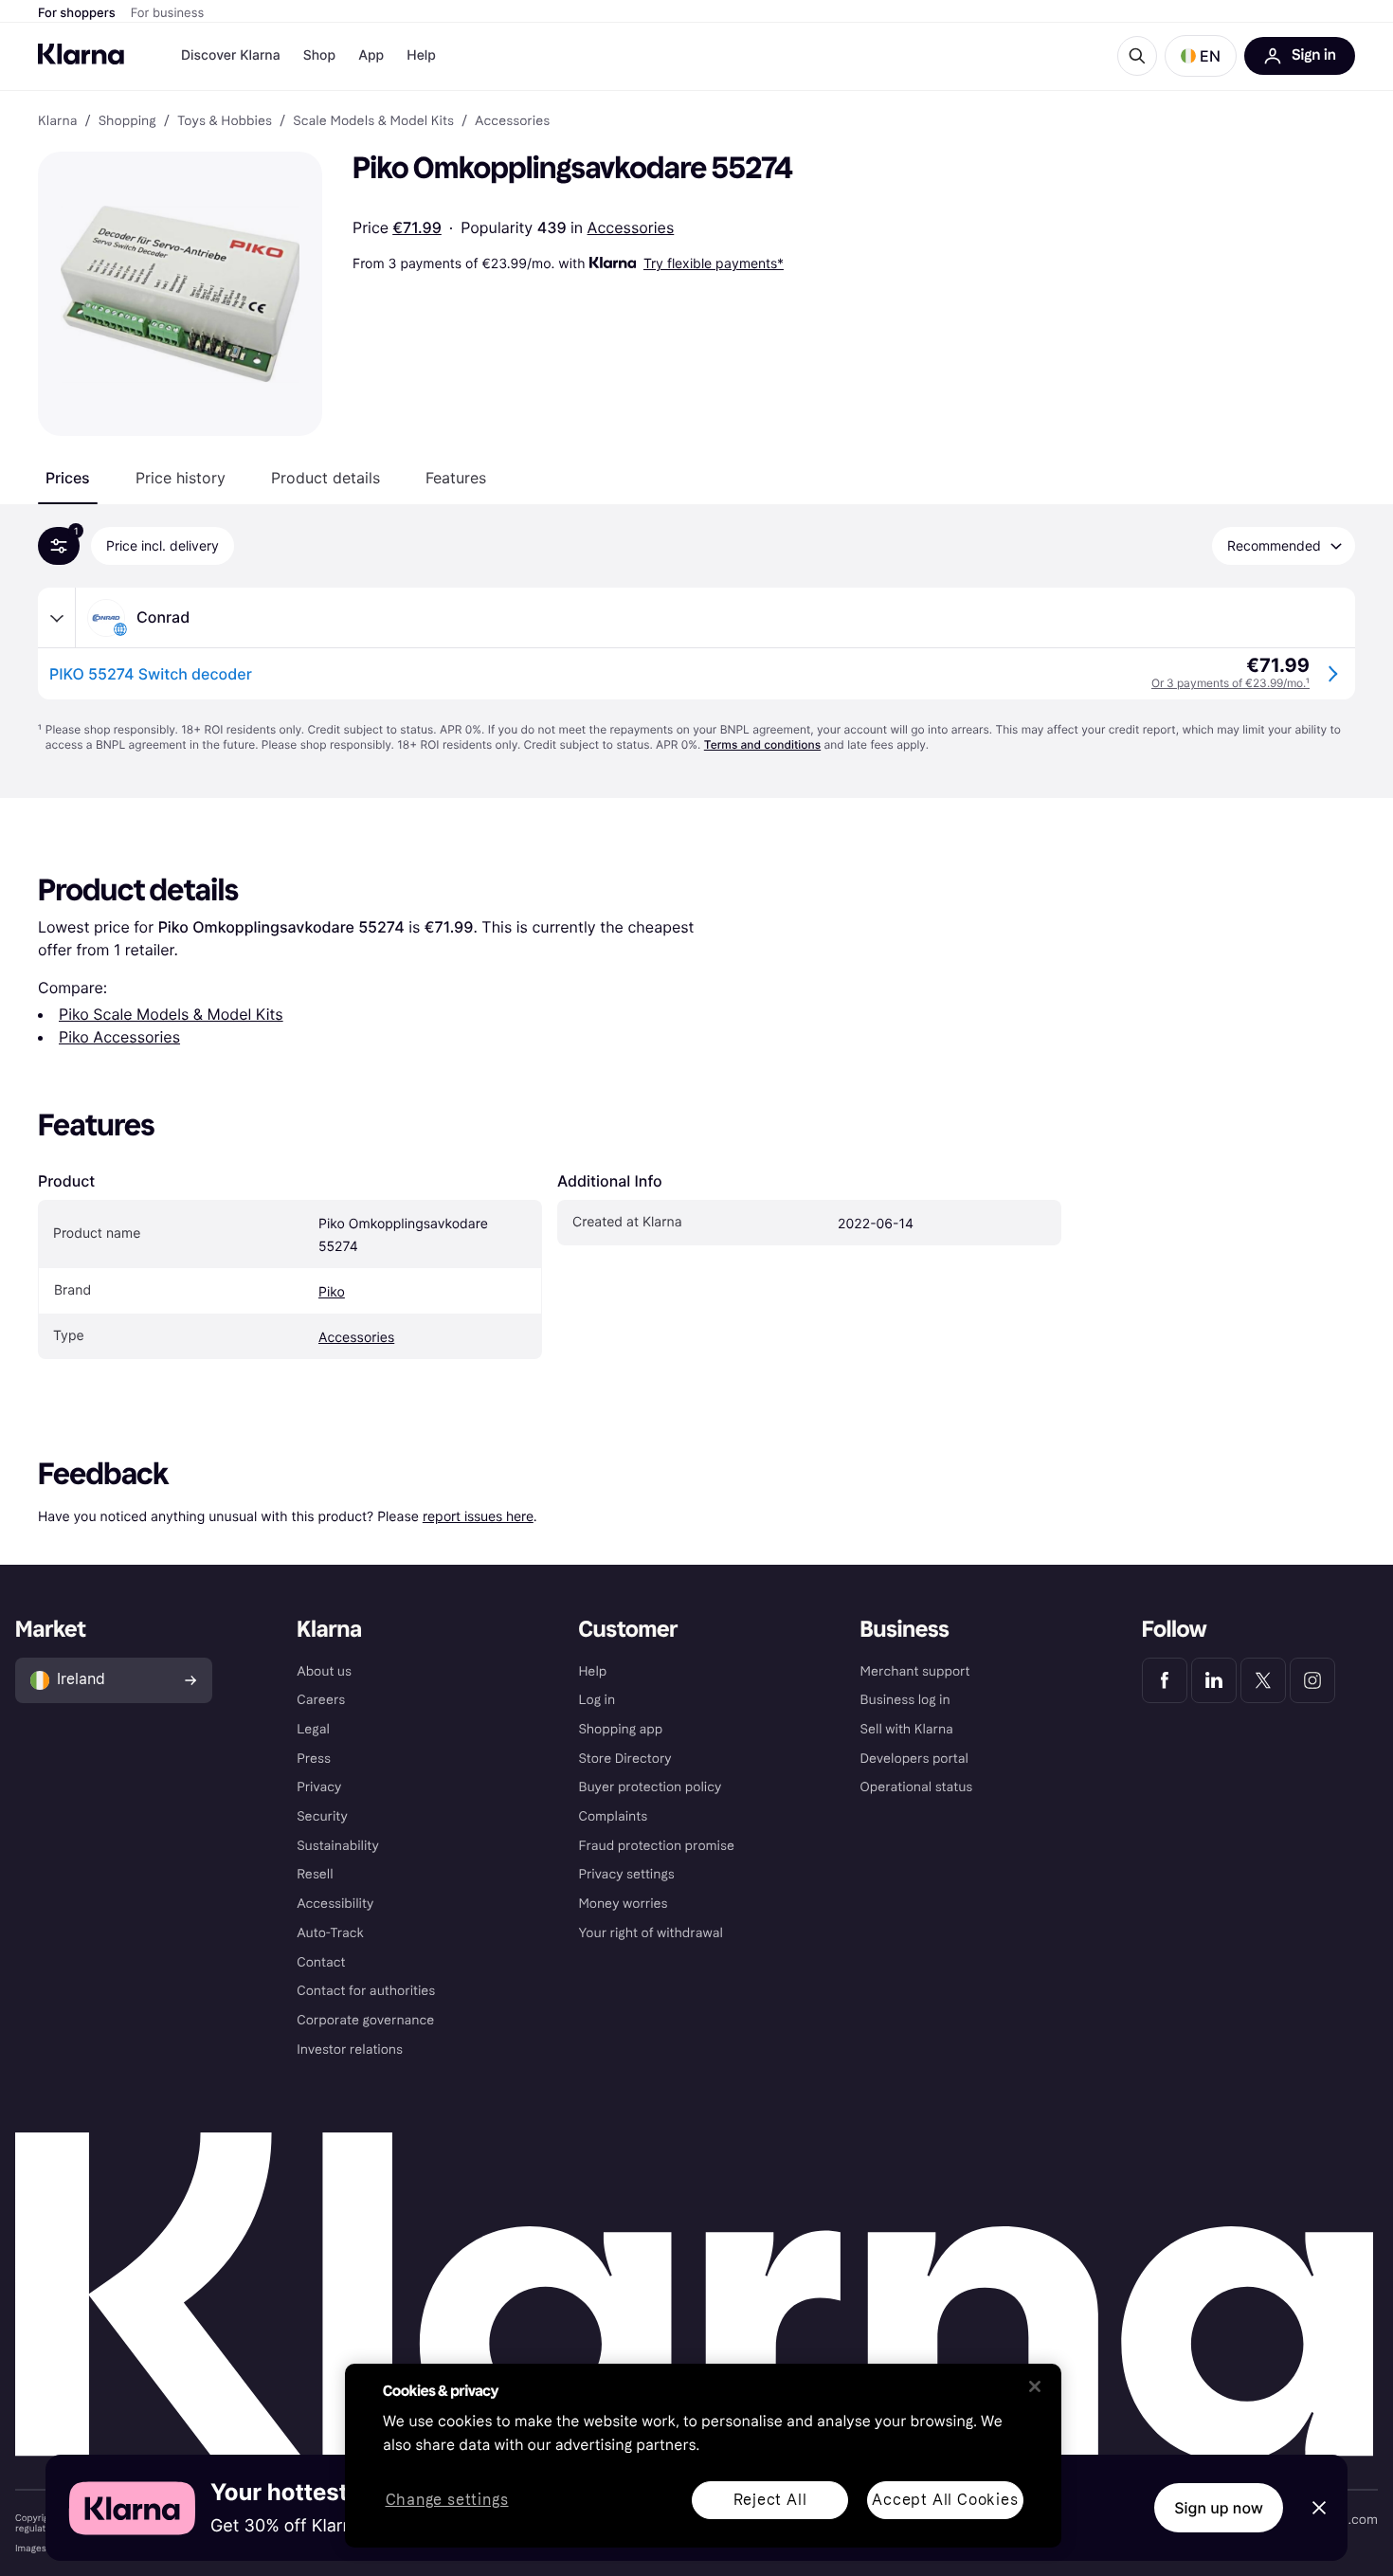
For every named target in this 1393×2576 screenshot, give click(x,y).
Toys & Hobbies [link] (225, 121)
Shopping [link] (127, 121)
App (371, 55)
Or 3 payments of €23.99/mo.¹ (1230, 683)
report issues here (478, 1516)
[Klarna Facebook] (1165, 1680)
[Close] (1035, 2386)
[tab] (68, 478)
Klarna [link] (57, 121)
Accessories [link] (512, 121)
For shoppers (77, 13)
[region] (703, 2456)
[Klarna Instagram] (1312, 1680)
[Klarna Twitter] (1263, 1680)
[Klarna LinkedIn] (1214, 1680)
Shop (320, 55)
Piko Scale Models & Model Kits (171, 1014)
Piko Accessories (119, 1037)
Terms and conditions (762, 744)
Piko (332, 1292)
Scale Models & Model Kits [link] (373, 121)
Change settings (447, 2501)
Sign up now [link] (1219, 2508)
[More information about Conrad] (57, 618)
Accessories (631, 227)
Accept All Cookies (945, 2500)
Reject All (770, 2500)
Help (421, 55)
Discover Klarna (231, 55)
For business (168, 13)
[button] (1201, 56)
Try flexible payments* (714, 263)
